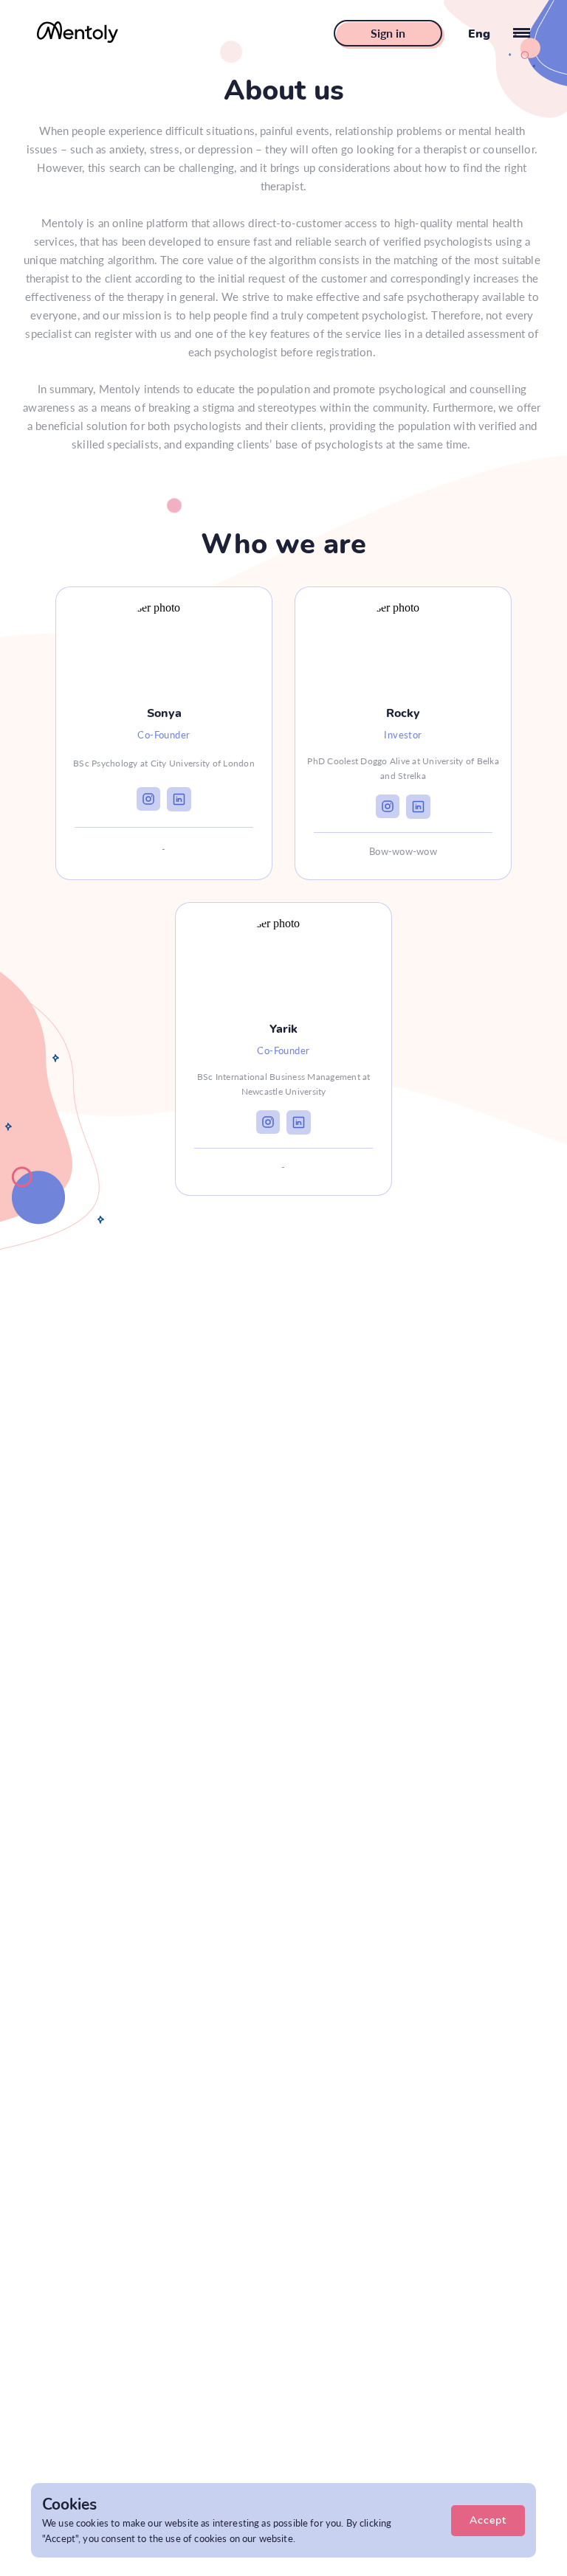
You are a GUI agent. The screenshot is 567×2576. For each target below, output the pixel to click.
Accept (488, 2520)
